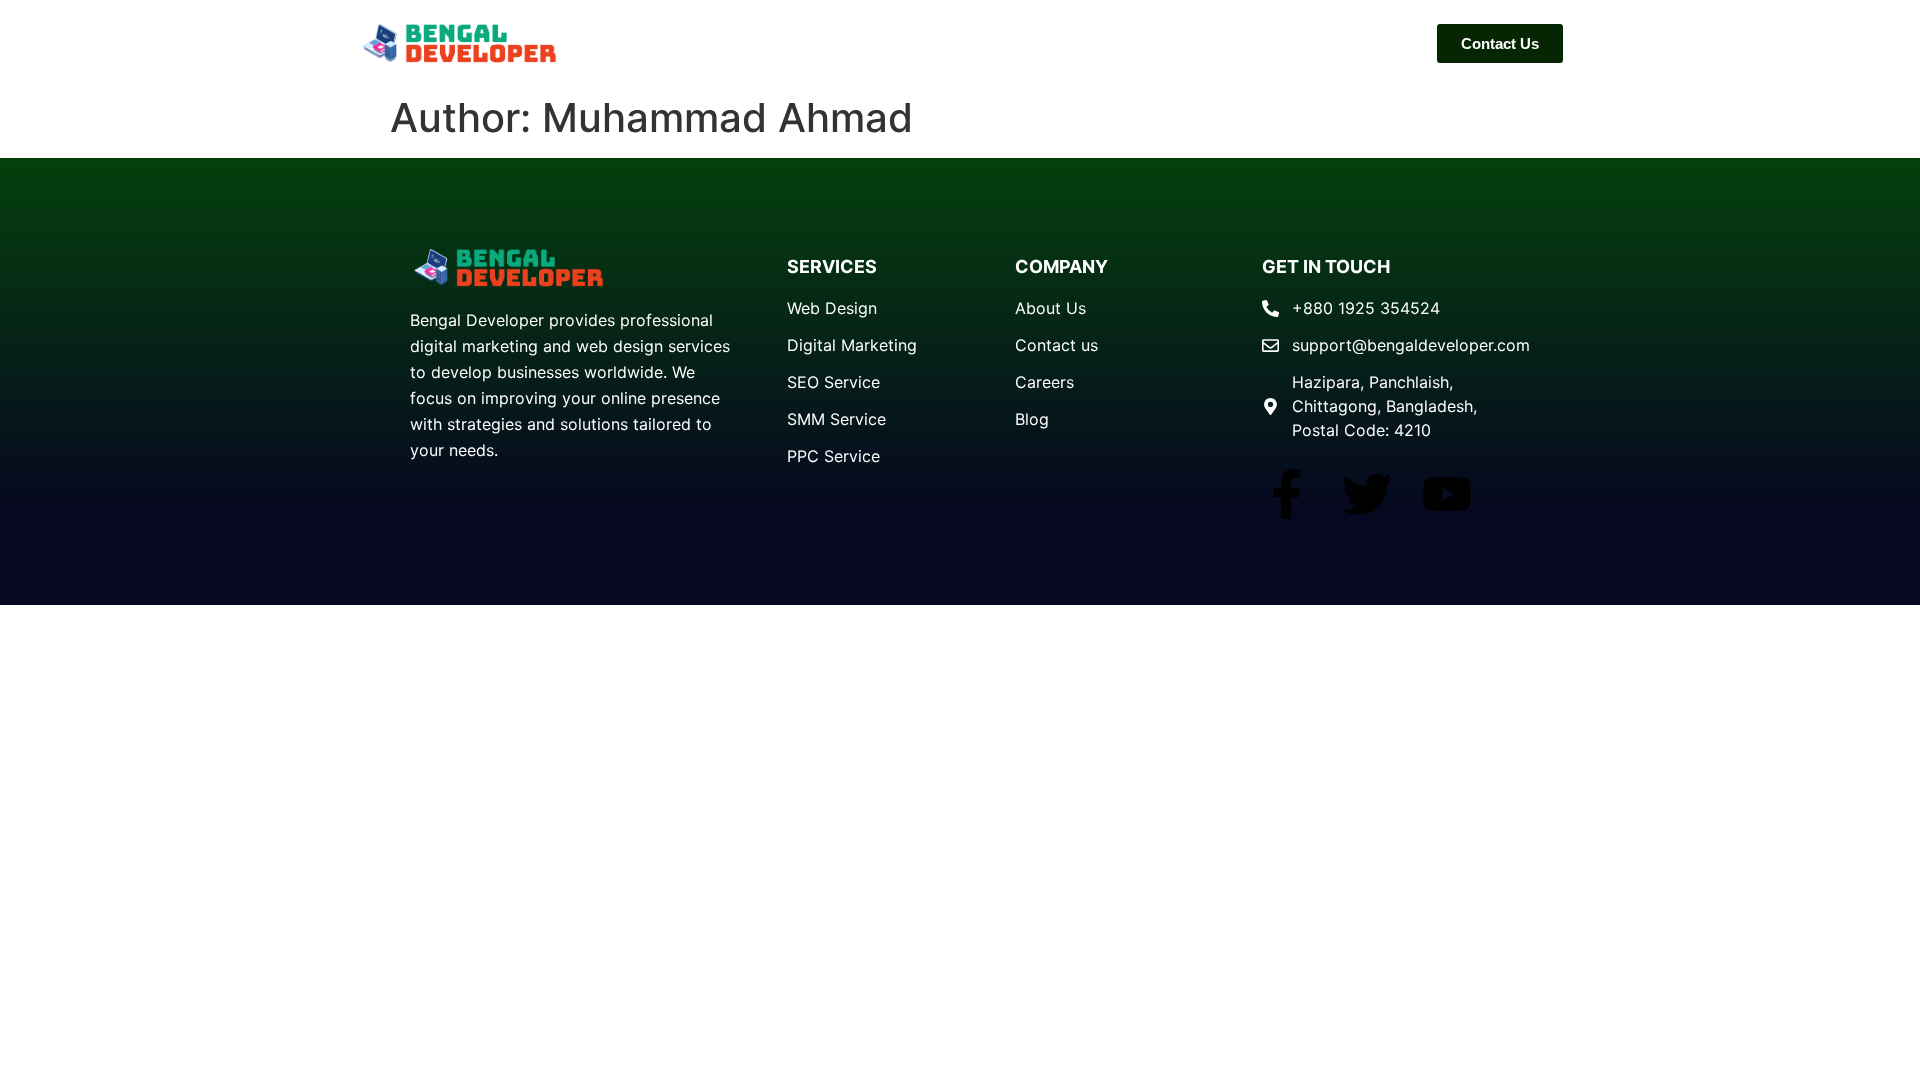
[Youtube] (1447, 494)
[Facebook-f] (1287, 494)
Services (1364, 43)
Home (1269, 43)
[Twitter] (1367, 494)
